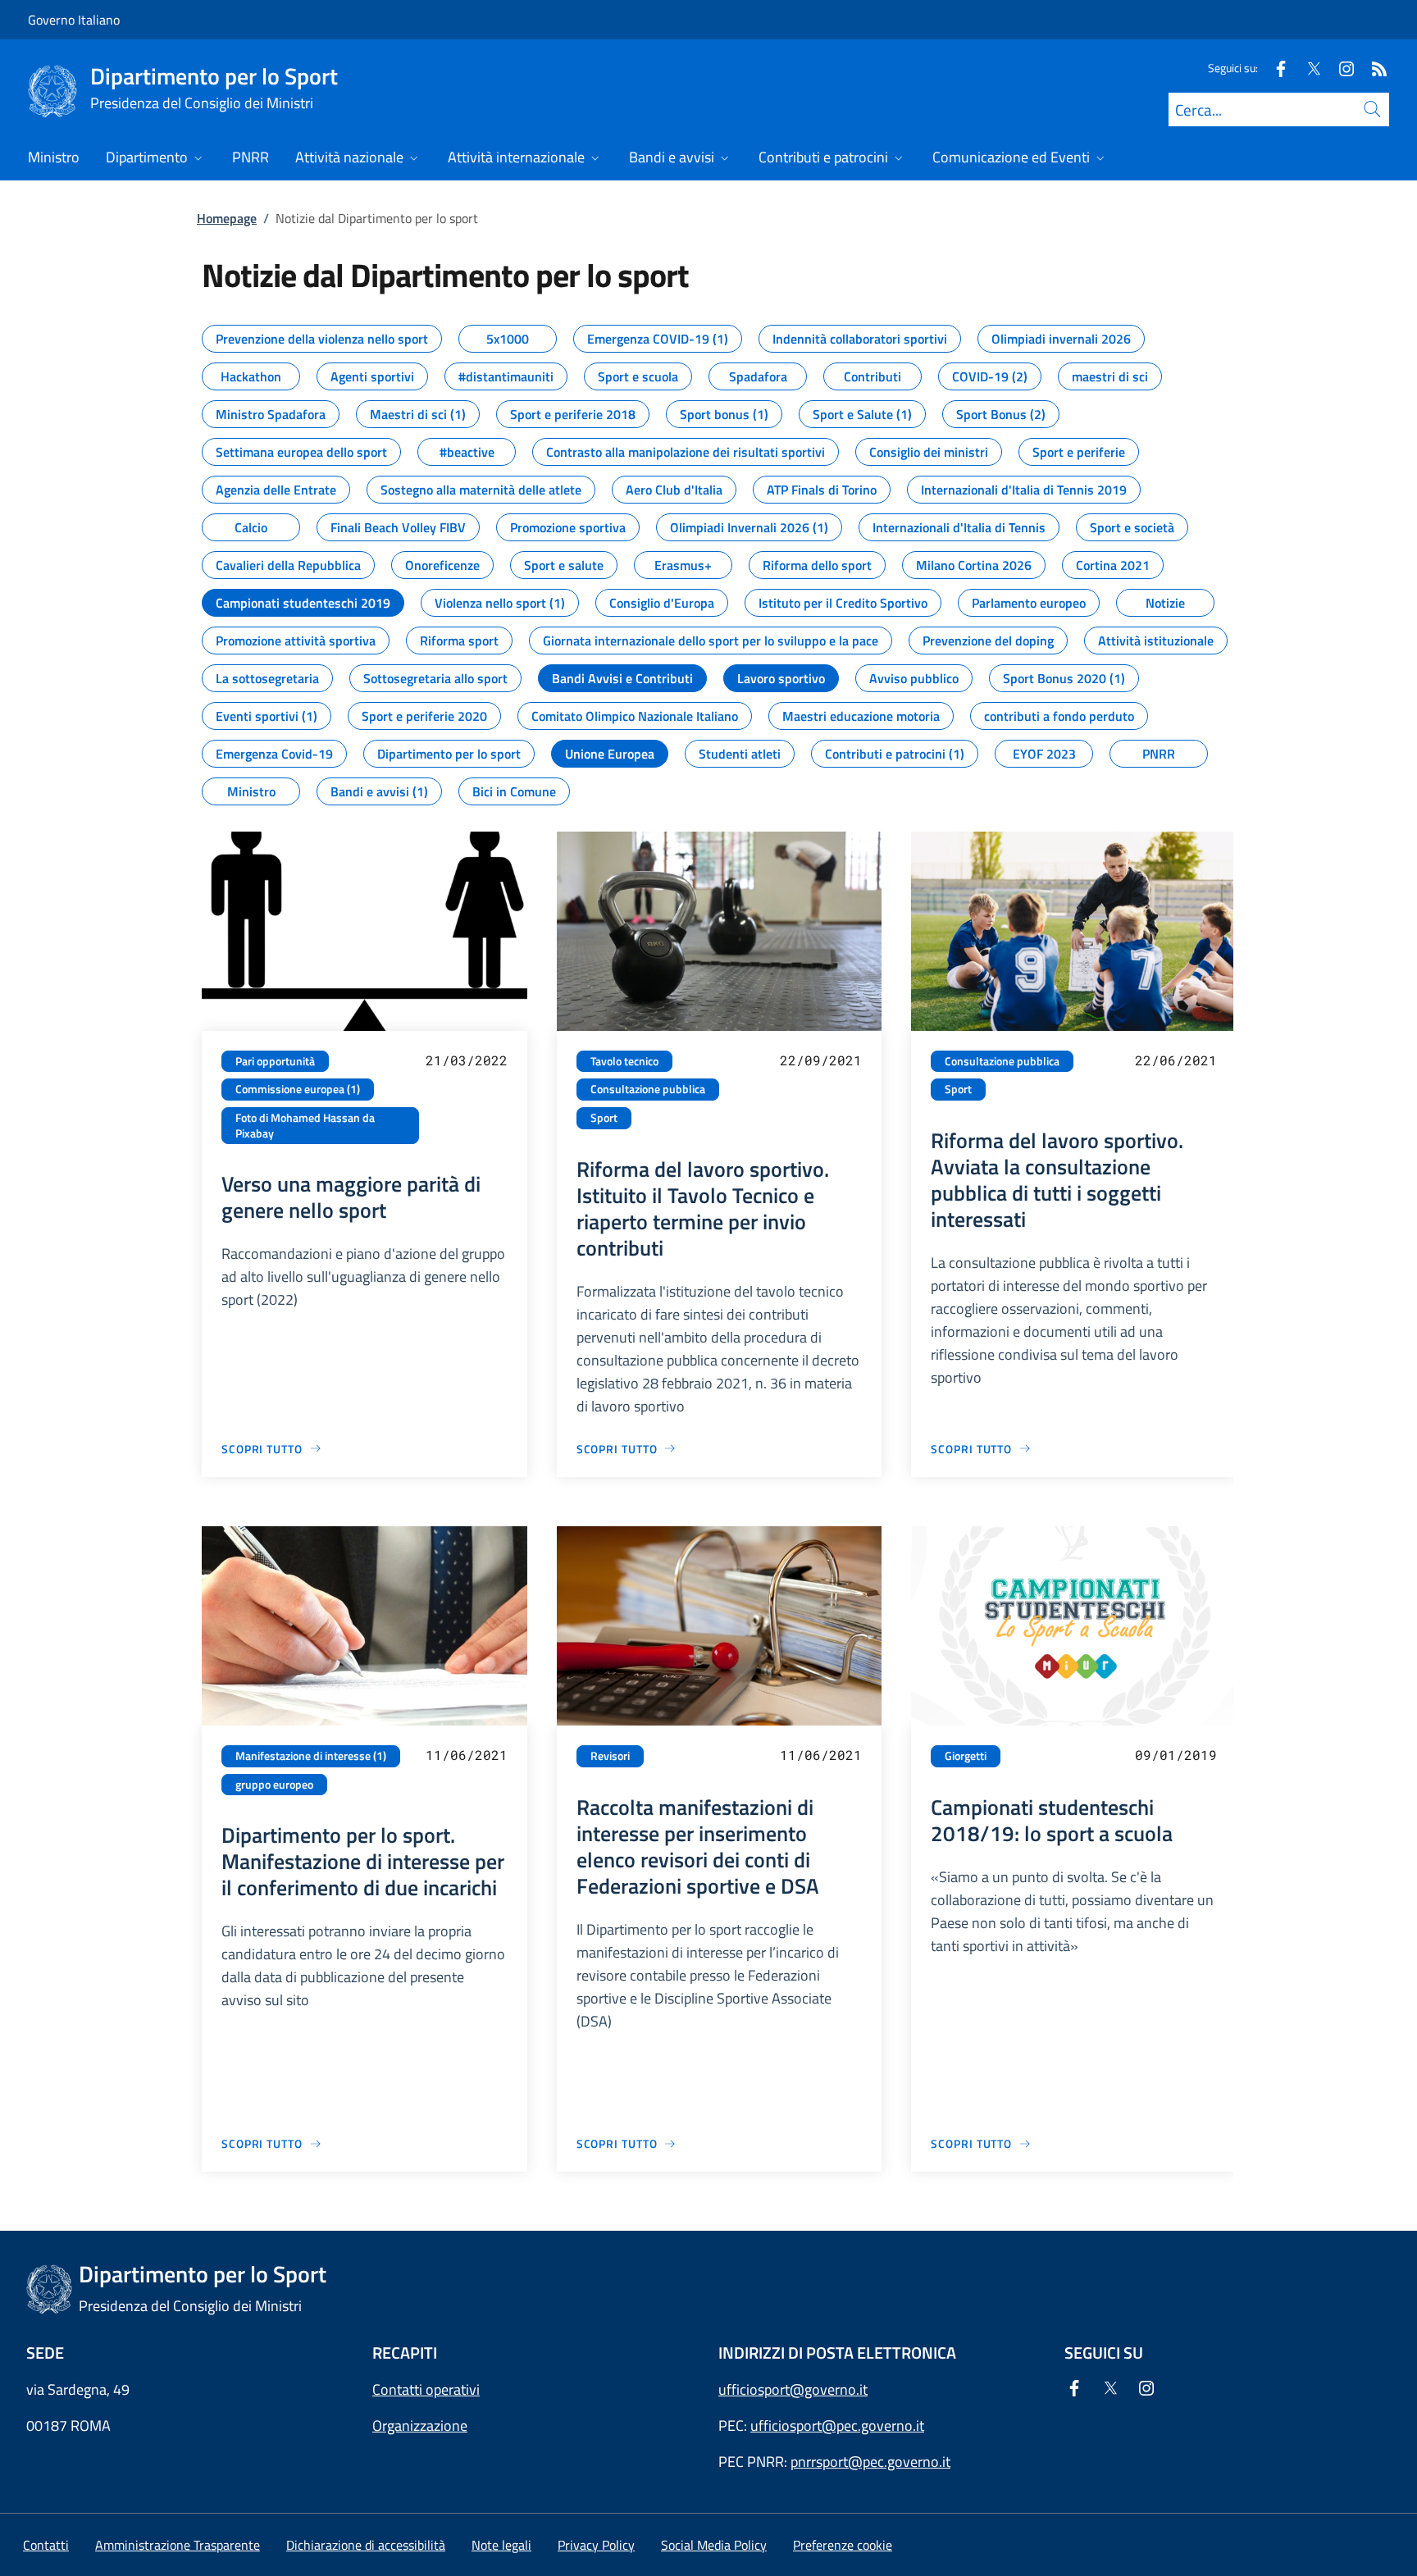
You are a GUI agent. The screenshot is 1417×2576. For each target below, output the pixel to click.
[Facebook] (1274, 68)
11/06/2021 (467, 1755)
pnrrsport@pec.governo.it (870, 2462)
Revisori (610, 1756)
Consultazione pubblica (648, 1089)
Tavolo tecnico (624, 1061)
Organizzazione (420, 2426)
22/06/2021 (1176, 1060)
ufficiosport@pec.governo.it (837, 2426)
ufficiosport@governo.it (793, 2389)
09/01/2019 (1176, 1755)
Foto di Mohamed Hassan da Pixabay (305, 1126)
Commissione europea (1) (298, 1089)
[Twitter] (1307, 68)
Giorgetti (966, 1756)
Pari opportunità (275, 1061)
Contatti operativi (426, 2389)
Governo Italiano (74, 20)
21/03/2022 (467, 1060)
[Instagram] (1340, 68)
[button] (843, 2545)
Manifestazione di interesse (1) (311, 1756)
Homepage (227, 218)
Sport (604, 1118)
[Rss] (1373, 68)
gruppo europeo (274, 1785)
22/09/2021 (821, 1060)
